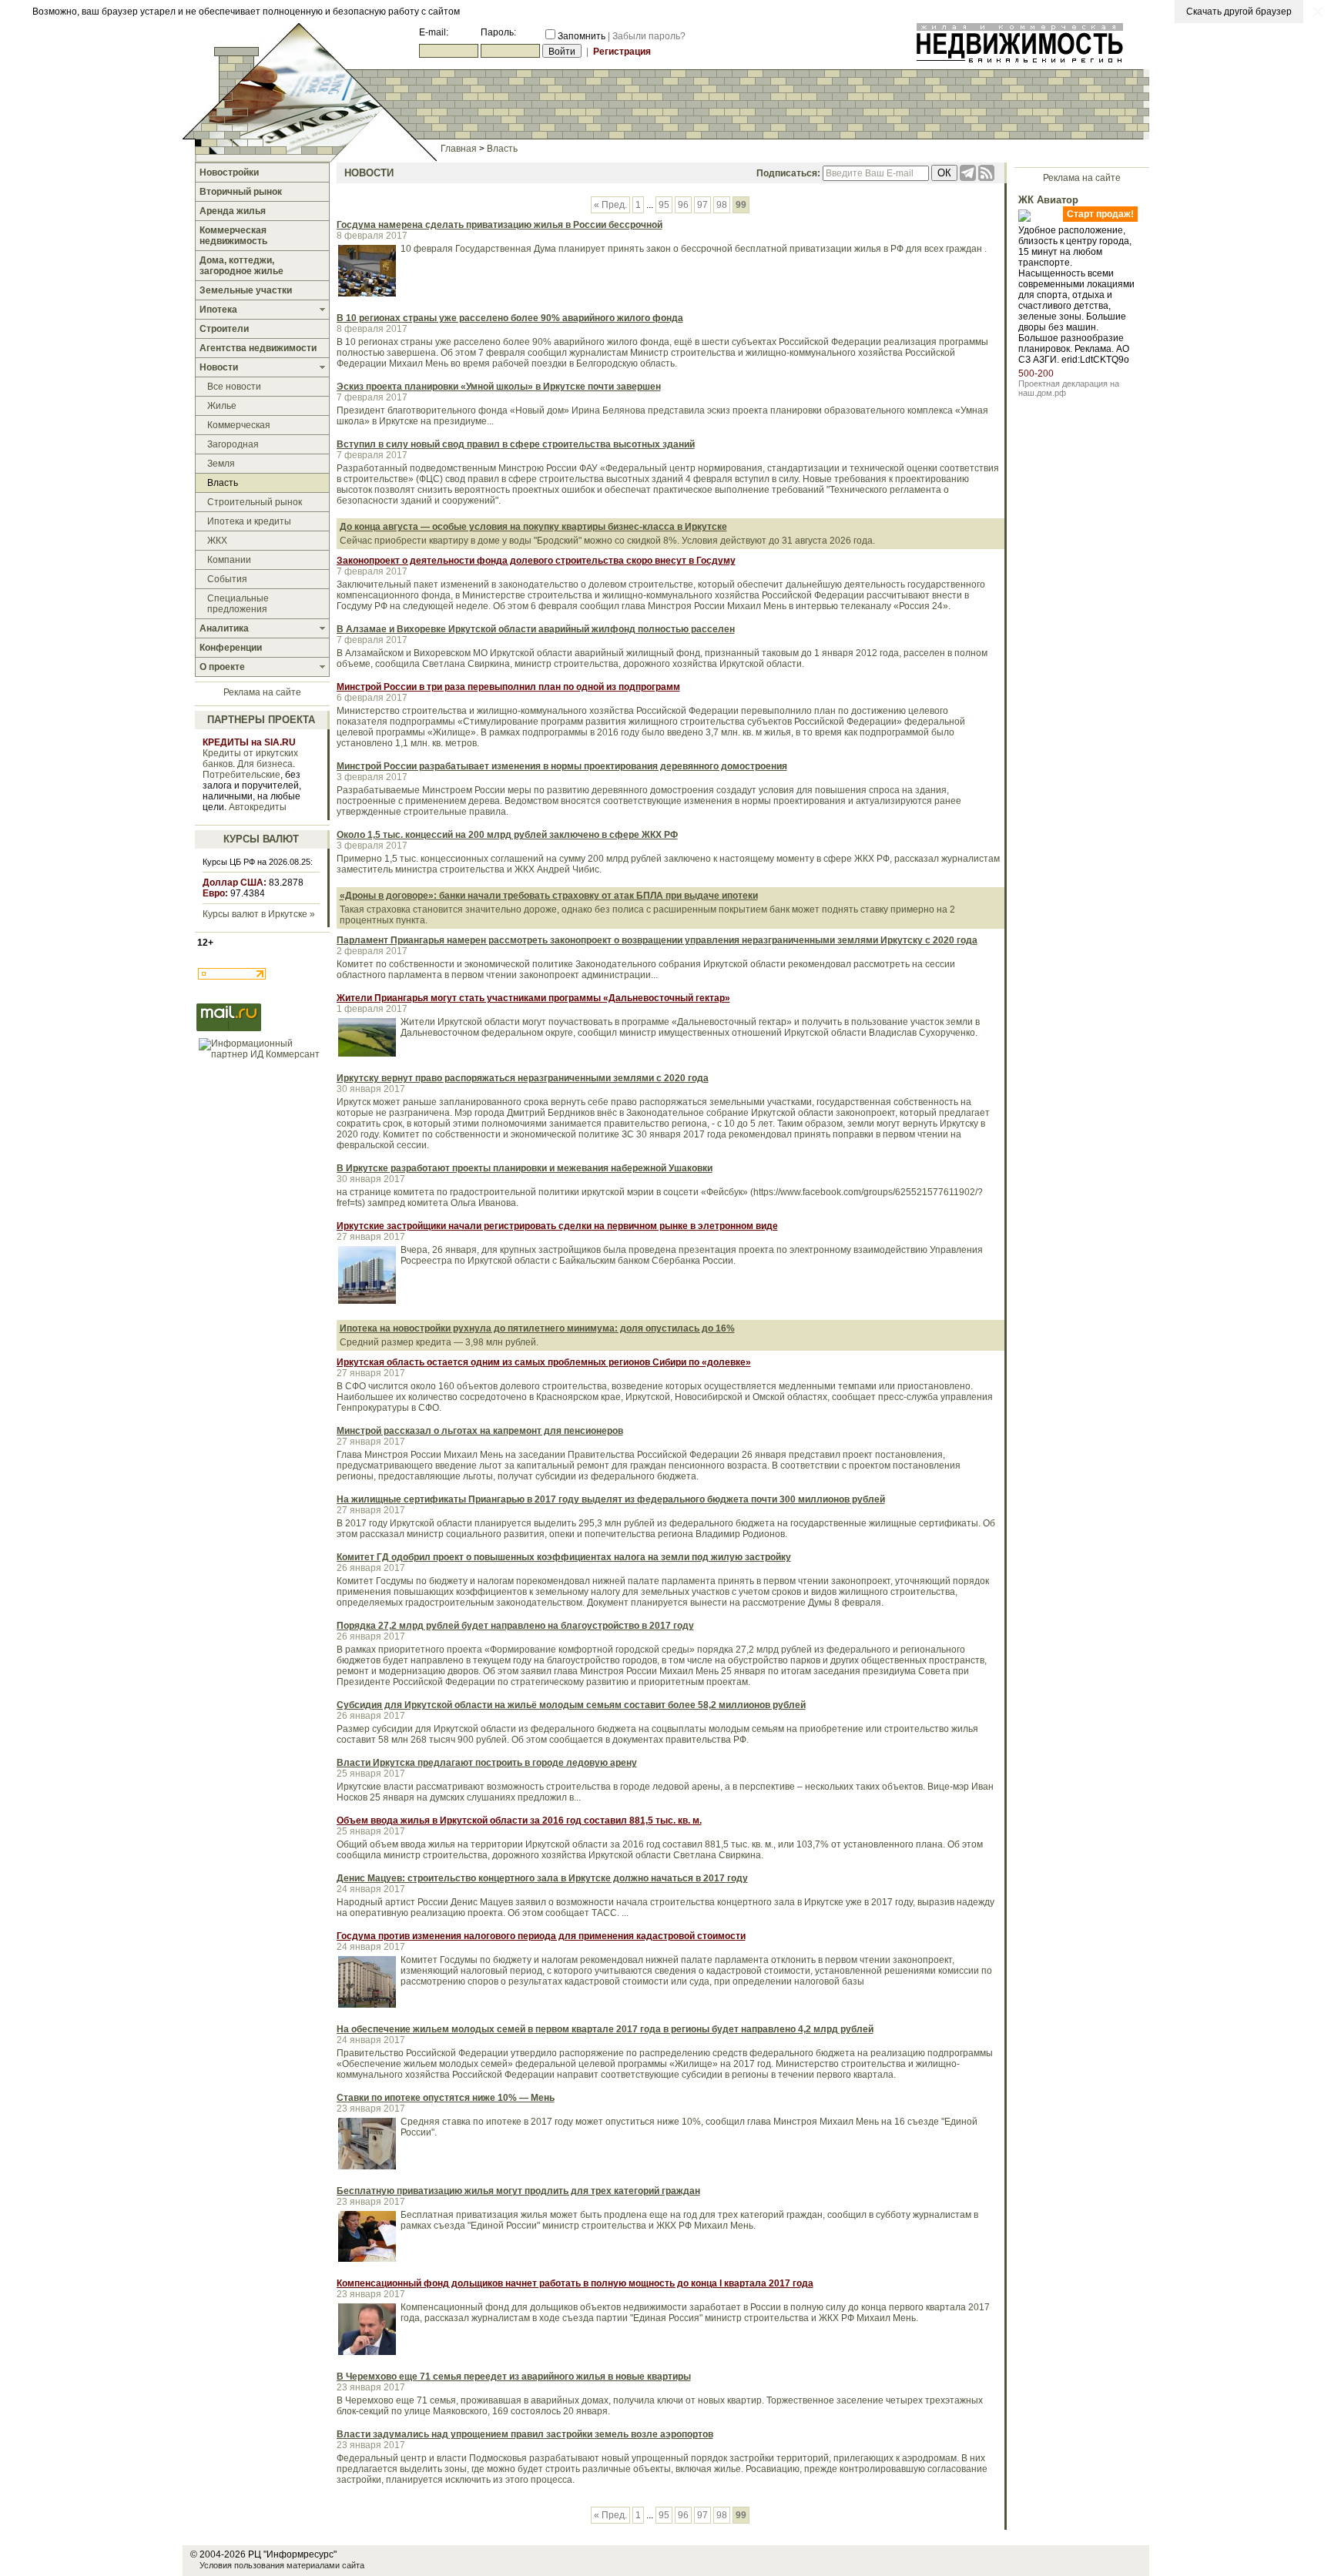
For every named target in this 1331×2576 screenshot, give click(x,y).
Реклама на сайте (262, 692)
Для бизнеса (265, 764)
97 (702, 205)
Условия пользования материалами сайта (282, 2565)
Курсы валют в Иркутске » (259, 914)
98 (722, 205)
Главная (459, 149)
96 (683, 205)
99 (741, 205)
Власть (502, 149)
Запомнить (582, 36)
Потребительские (241, 775)
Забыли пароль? (649, 36)
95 (664, 205)
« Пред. (610, 205)
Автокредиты (258, 807)
